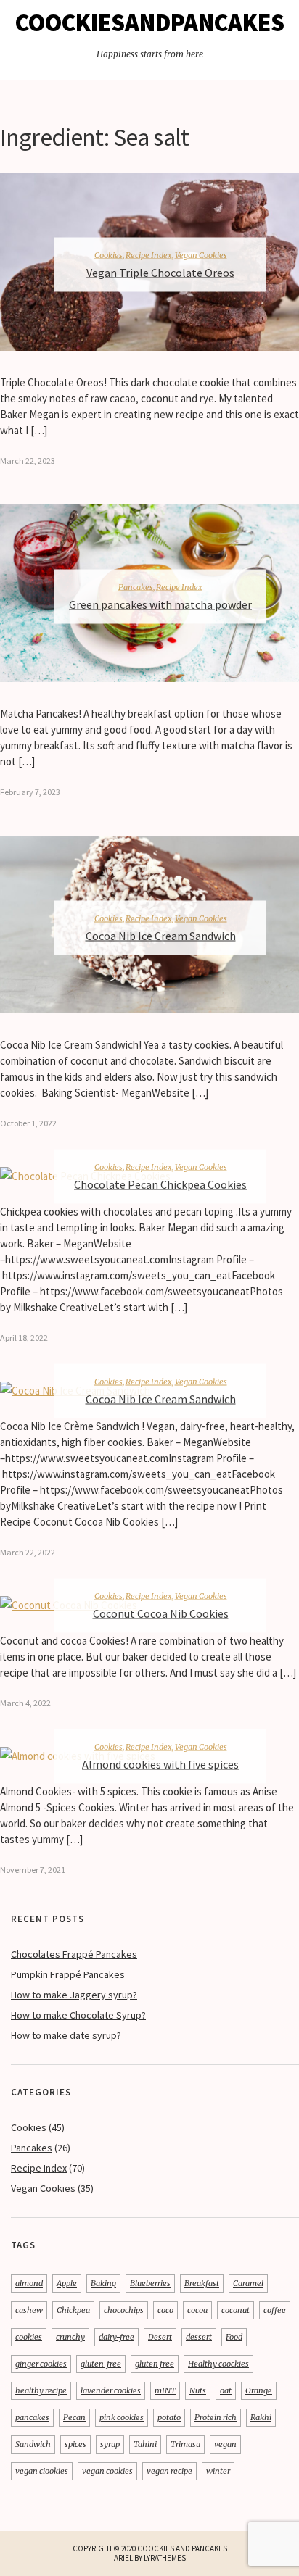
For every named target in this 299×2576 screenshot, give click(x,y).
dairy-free (116, 2337)
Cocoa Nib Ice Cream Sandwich (161, 935)
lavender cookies (111, 2390)
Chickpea (73, 2310)
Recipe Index (149, 255)
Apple (67, 2283)
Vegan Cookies (201, 255)
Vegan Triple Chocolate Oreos (160, 273)
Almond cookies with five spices (160, 1764)
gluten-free (101, 2364)
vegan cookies (107, 2471)
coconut (235, 2310)
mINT (165, 2390)
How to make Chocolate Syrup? (78, 2015)
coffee (275, 2310)
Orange (259, 2390)
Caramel (248, 2283)
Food (234, 2337)
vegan (225, 2444)
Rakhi (261, 2417)
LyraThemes (165, 2558)
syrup (110, 2444)
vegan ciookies (42, 2471)
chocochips (124, 2310)
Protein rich (216, 2417)
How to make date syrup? (66, 2035)
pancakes (32, 2417)
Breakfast (202, 2283)
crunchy (70, 2337)
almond (29, 2283)
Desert (160, 2337)
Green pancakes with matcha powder (160, 604)
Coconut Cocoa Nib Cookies (161, 1613)
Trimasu (185, 2444)
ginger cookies (41, 2364)
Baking (103, 2283)
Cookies (108, 255)
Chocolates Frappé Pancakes (74, 1954)
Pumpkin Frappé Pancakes (69, 1974)
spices (75, 2444)
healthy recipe (41, 2390)
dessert (199, 2337)
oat (226, 2390)
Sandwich (33, 2444)
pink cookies (122, 2417)
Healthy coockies (218, 2364)
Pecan (74, 2417)
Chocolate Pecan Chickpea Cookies (160, 1184)
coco (165, 2310)
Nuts (198, 2390)
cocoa (197, 2310)
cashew (29, 2310)
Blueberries (150, 2283)
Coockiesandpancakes (150, 22)
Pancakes (136, 586)
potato (169, 2417)
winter (218, 2471)
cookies (29, 2337)
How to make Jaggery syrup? (74, 1995)
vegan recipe (169, 2471)
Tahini (145, 2444)
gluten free (155, 2364)
